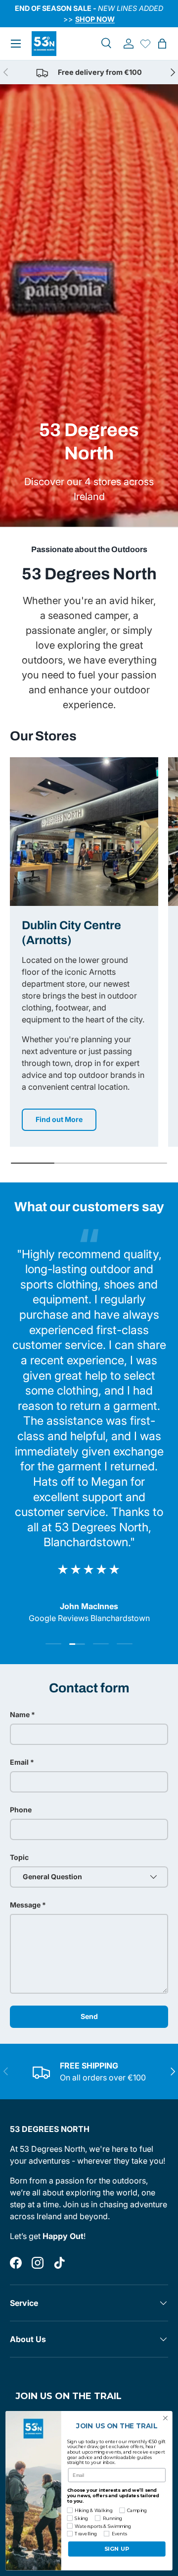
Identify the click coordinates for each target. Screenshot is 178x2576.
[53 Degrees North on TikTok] (59, 2263)
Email (19, 1762)
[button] (162, 44)
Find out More (59, 1119)
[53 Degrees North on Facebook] (16, 2263)
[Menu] (16, 44)
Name (20, 1714)
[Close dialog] (166, 2418)
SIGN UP (117, 2549)
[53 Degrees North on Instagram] (38, 2263)
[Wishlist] (145, 44)
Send (89, 2016)
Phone (21, 1810)
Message (25, 1905)
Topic (19, 1857)
